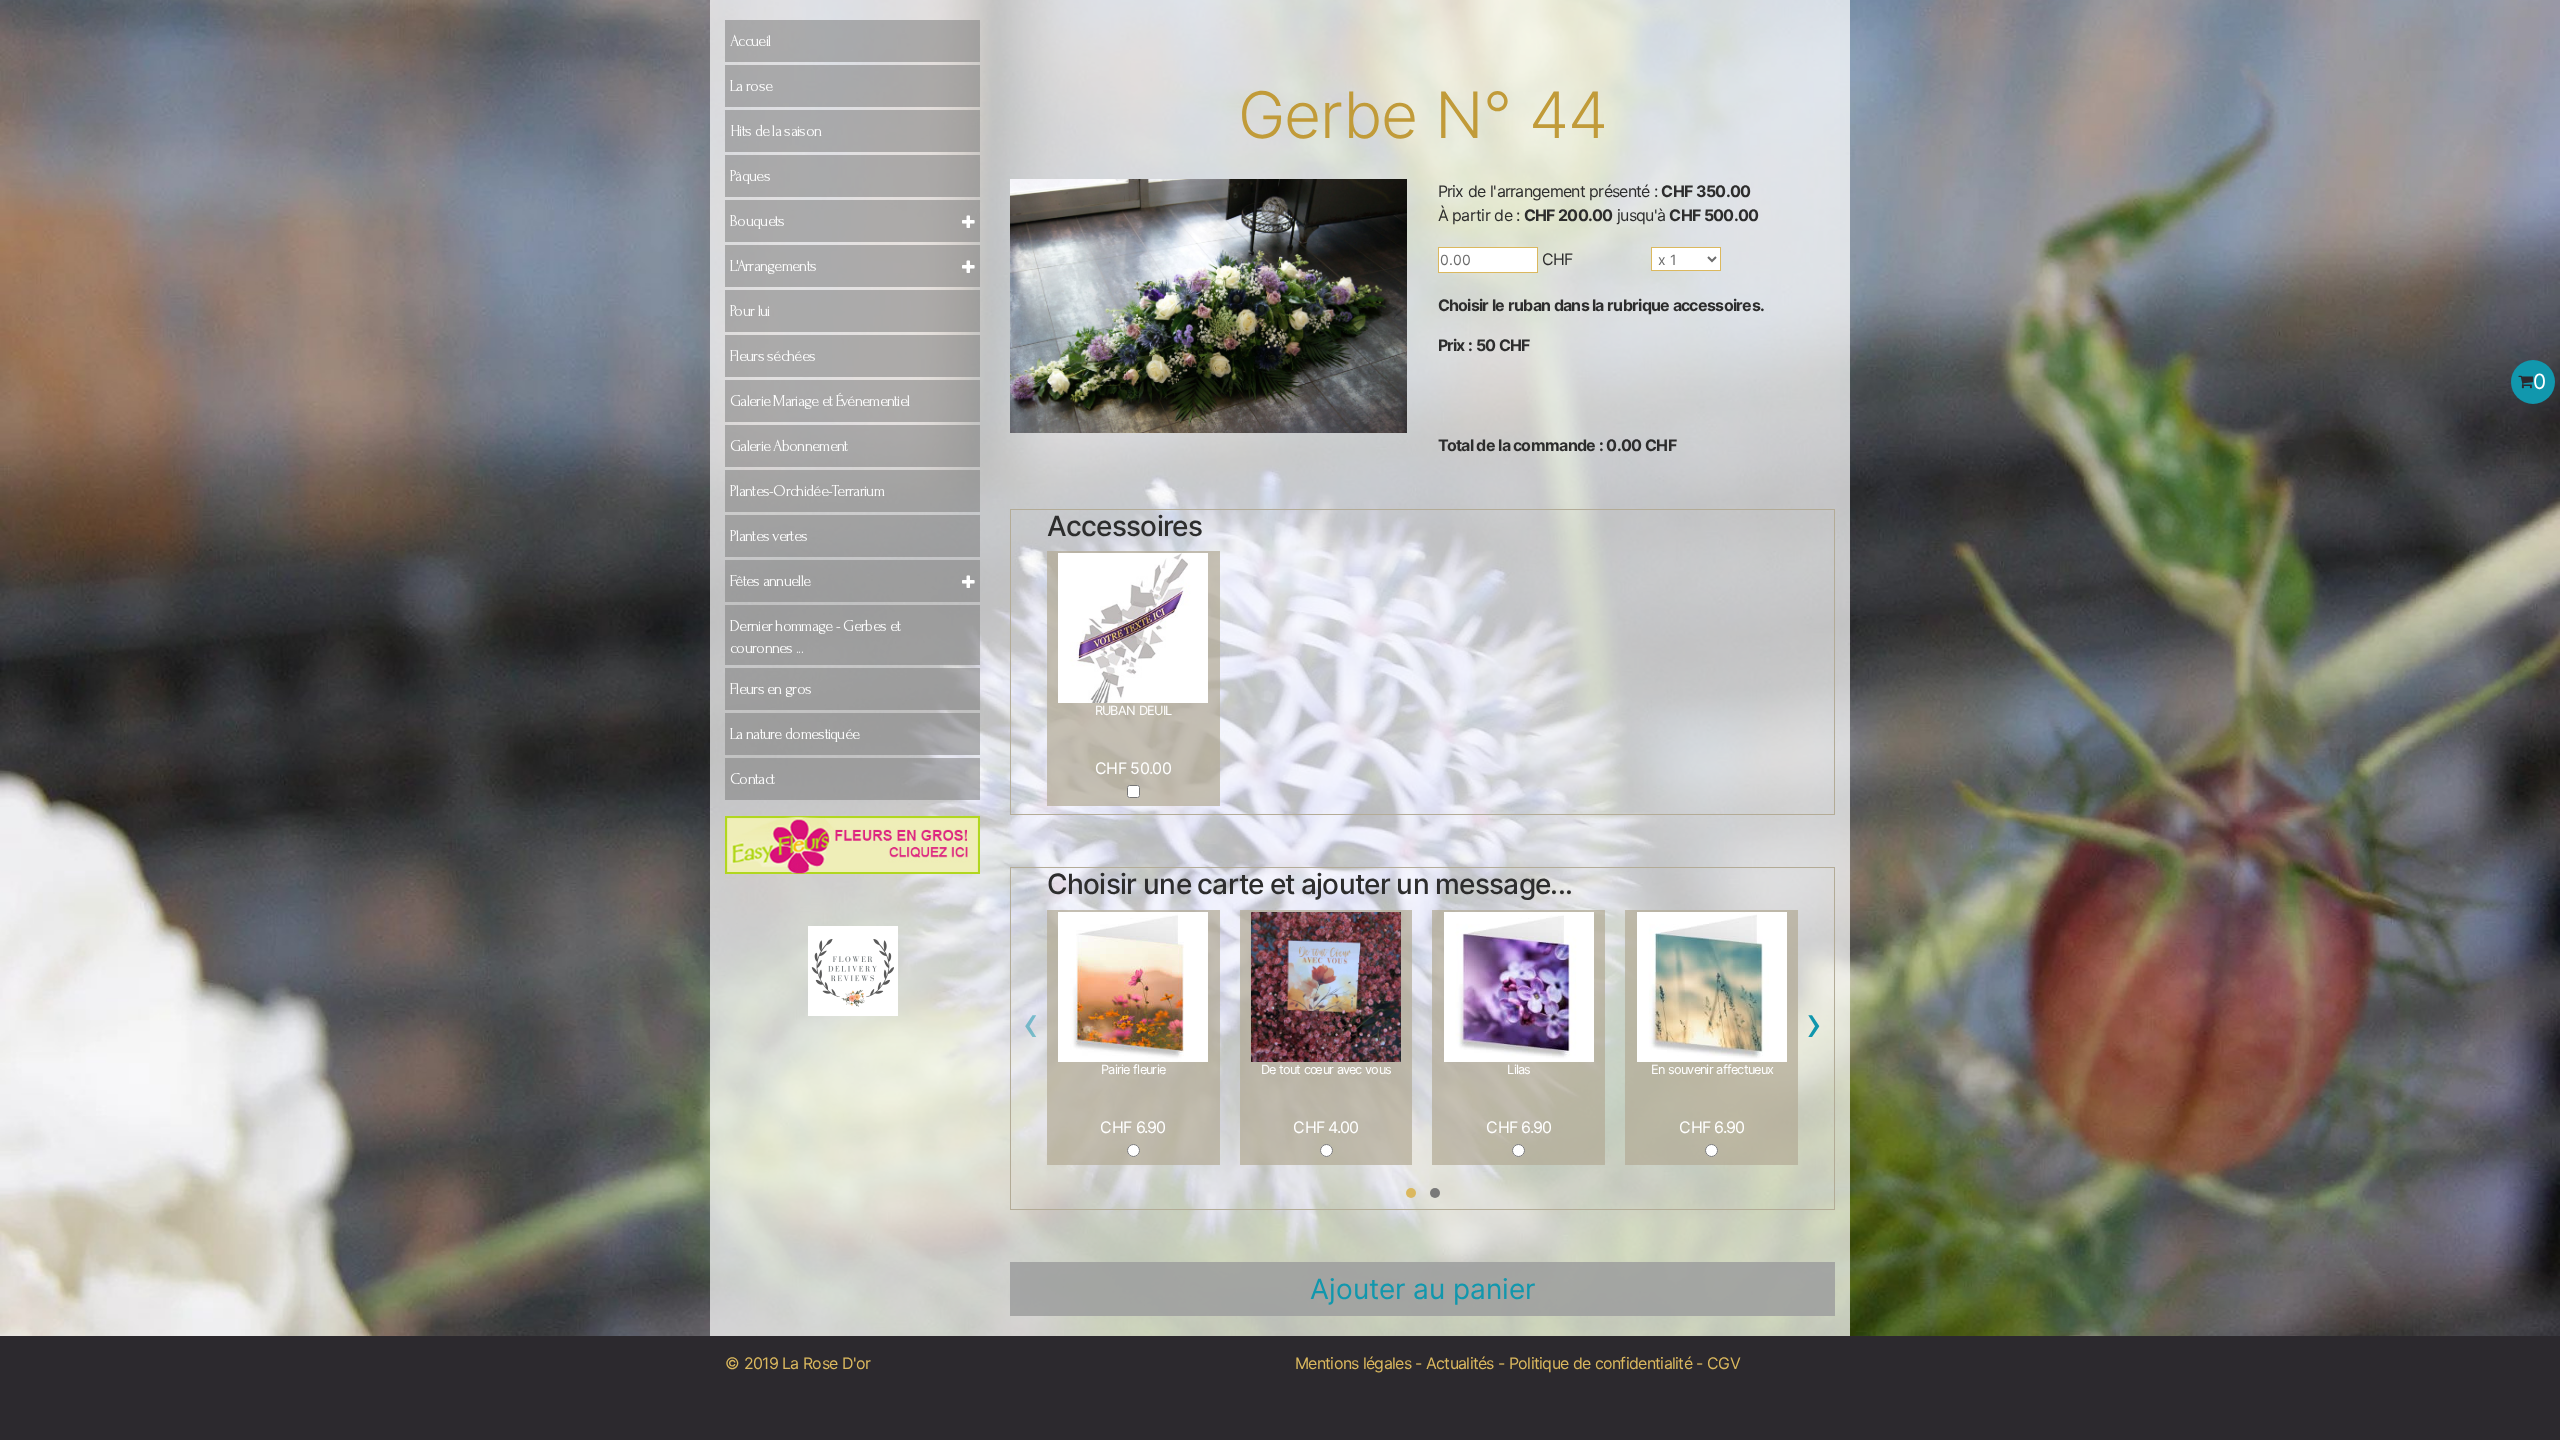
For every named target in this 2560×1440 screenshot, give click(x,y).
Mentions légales (1353, 1363)
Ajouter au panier (1422, 1289)
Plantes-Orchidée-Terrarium (807, 491)
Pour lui (749, 311)
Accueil (750, 41)
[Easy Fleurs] (852, 844)
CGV (1723, 1363)
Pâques (750, 176)
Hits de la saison (775, 131)
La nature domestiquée (794, 734)
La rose (751, 86)
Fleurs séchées (772, 356)
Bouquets (757, 221)
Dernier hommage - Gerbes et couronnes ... (815, 637)
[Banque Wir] (852, 950)
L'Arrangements (773, 266)
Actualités (1460, 1363)
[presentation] (1031, 1029)
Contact (752, 779)
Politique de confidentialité (1600, 1363)
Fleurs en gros (770, 689)
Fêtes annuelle (770, 581)
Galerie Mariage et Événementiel (819, 401)
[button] (1411, 1193)
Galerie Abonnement (788, 446)
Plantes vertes (768, 536)
